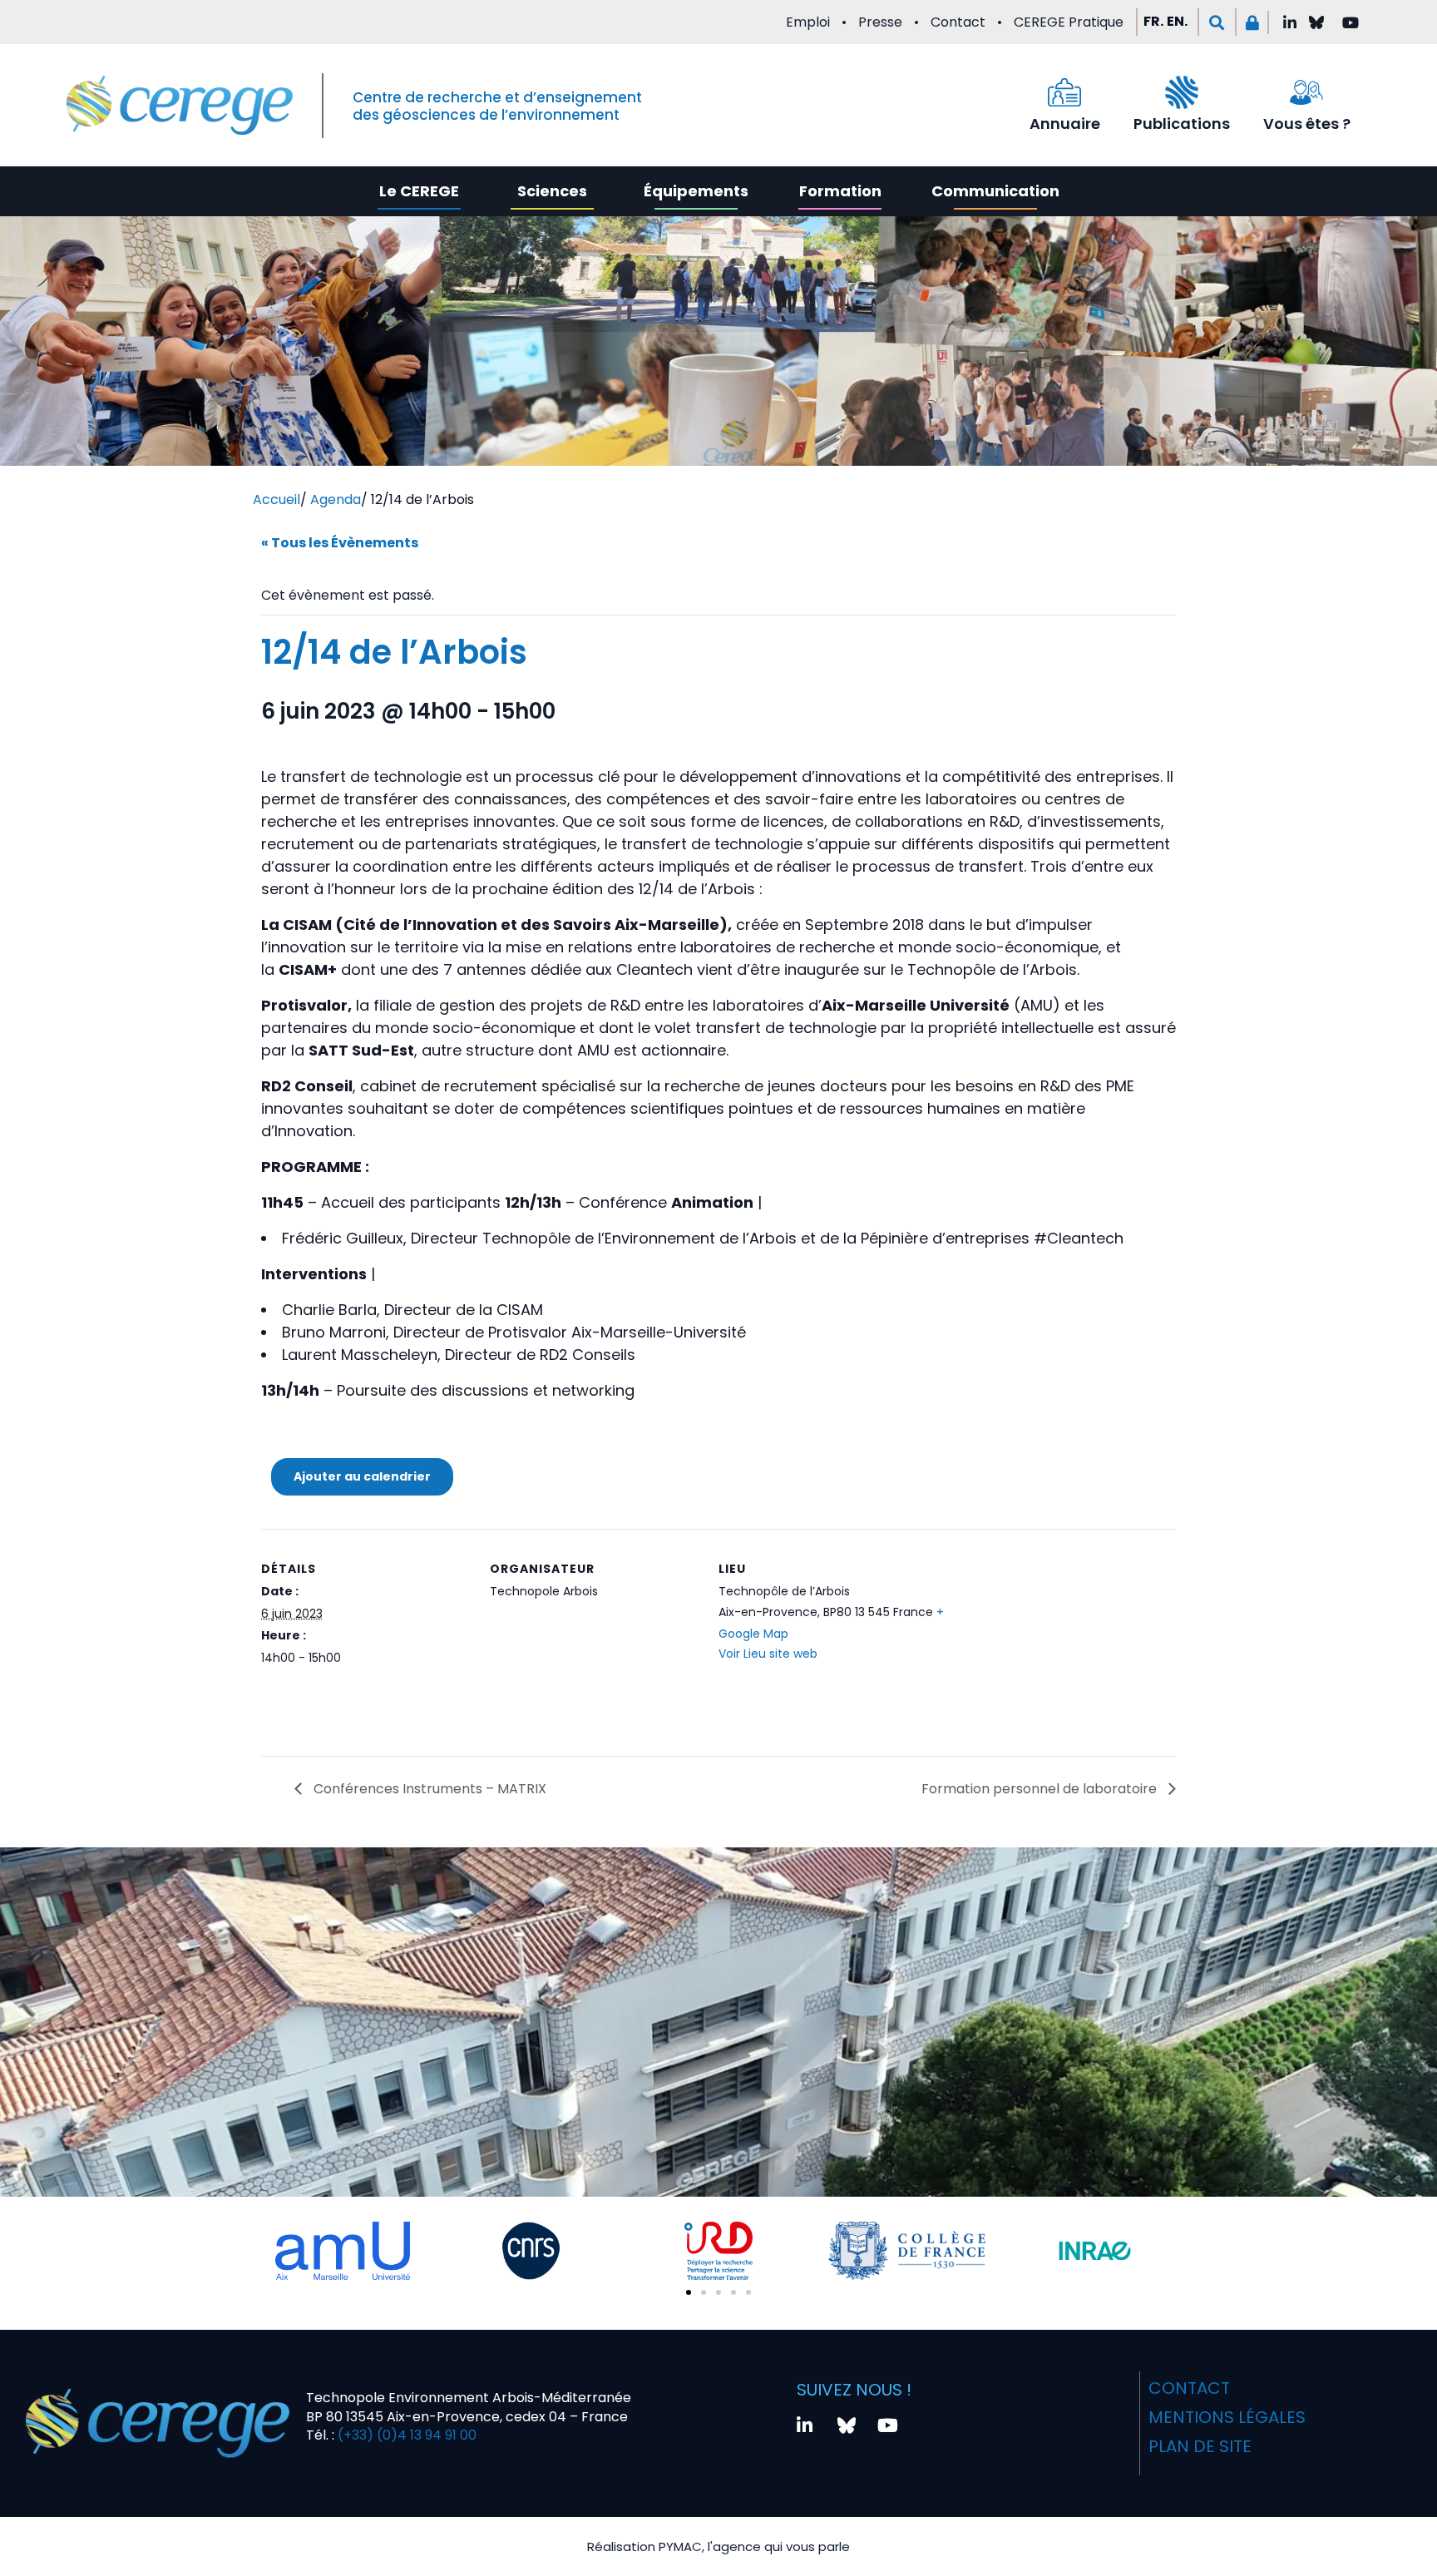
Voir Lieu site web (768, 1654)
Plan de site (1200, 2446)
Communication (995, 191)
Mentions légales (1227, 2417)
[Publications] (1182, 92)
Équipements (696, 191)
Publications (1182, 124)
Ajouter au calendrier (362, 1476)
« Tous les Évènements (340, 543)
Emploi (808, 22)
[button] (1217, 22)
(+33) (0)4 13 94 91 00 (405, 2435)
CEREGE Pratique (1069, 22)
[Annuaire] (1064, 92)
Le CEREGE (419, 191)
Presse (880, 22)
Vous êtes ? (1307, 124)
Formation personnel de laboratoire (1041, 1789)
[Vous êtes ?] (1306, 92)
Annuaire (1065, 124)
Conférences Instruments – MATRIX (428, 1789)
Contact (958, 22)
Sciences (552, 191)
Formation (840, 191)
